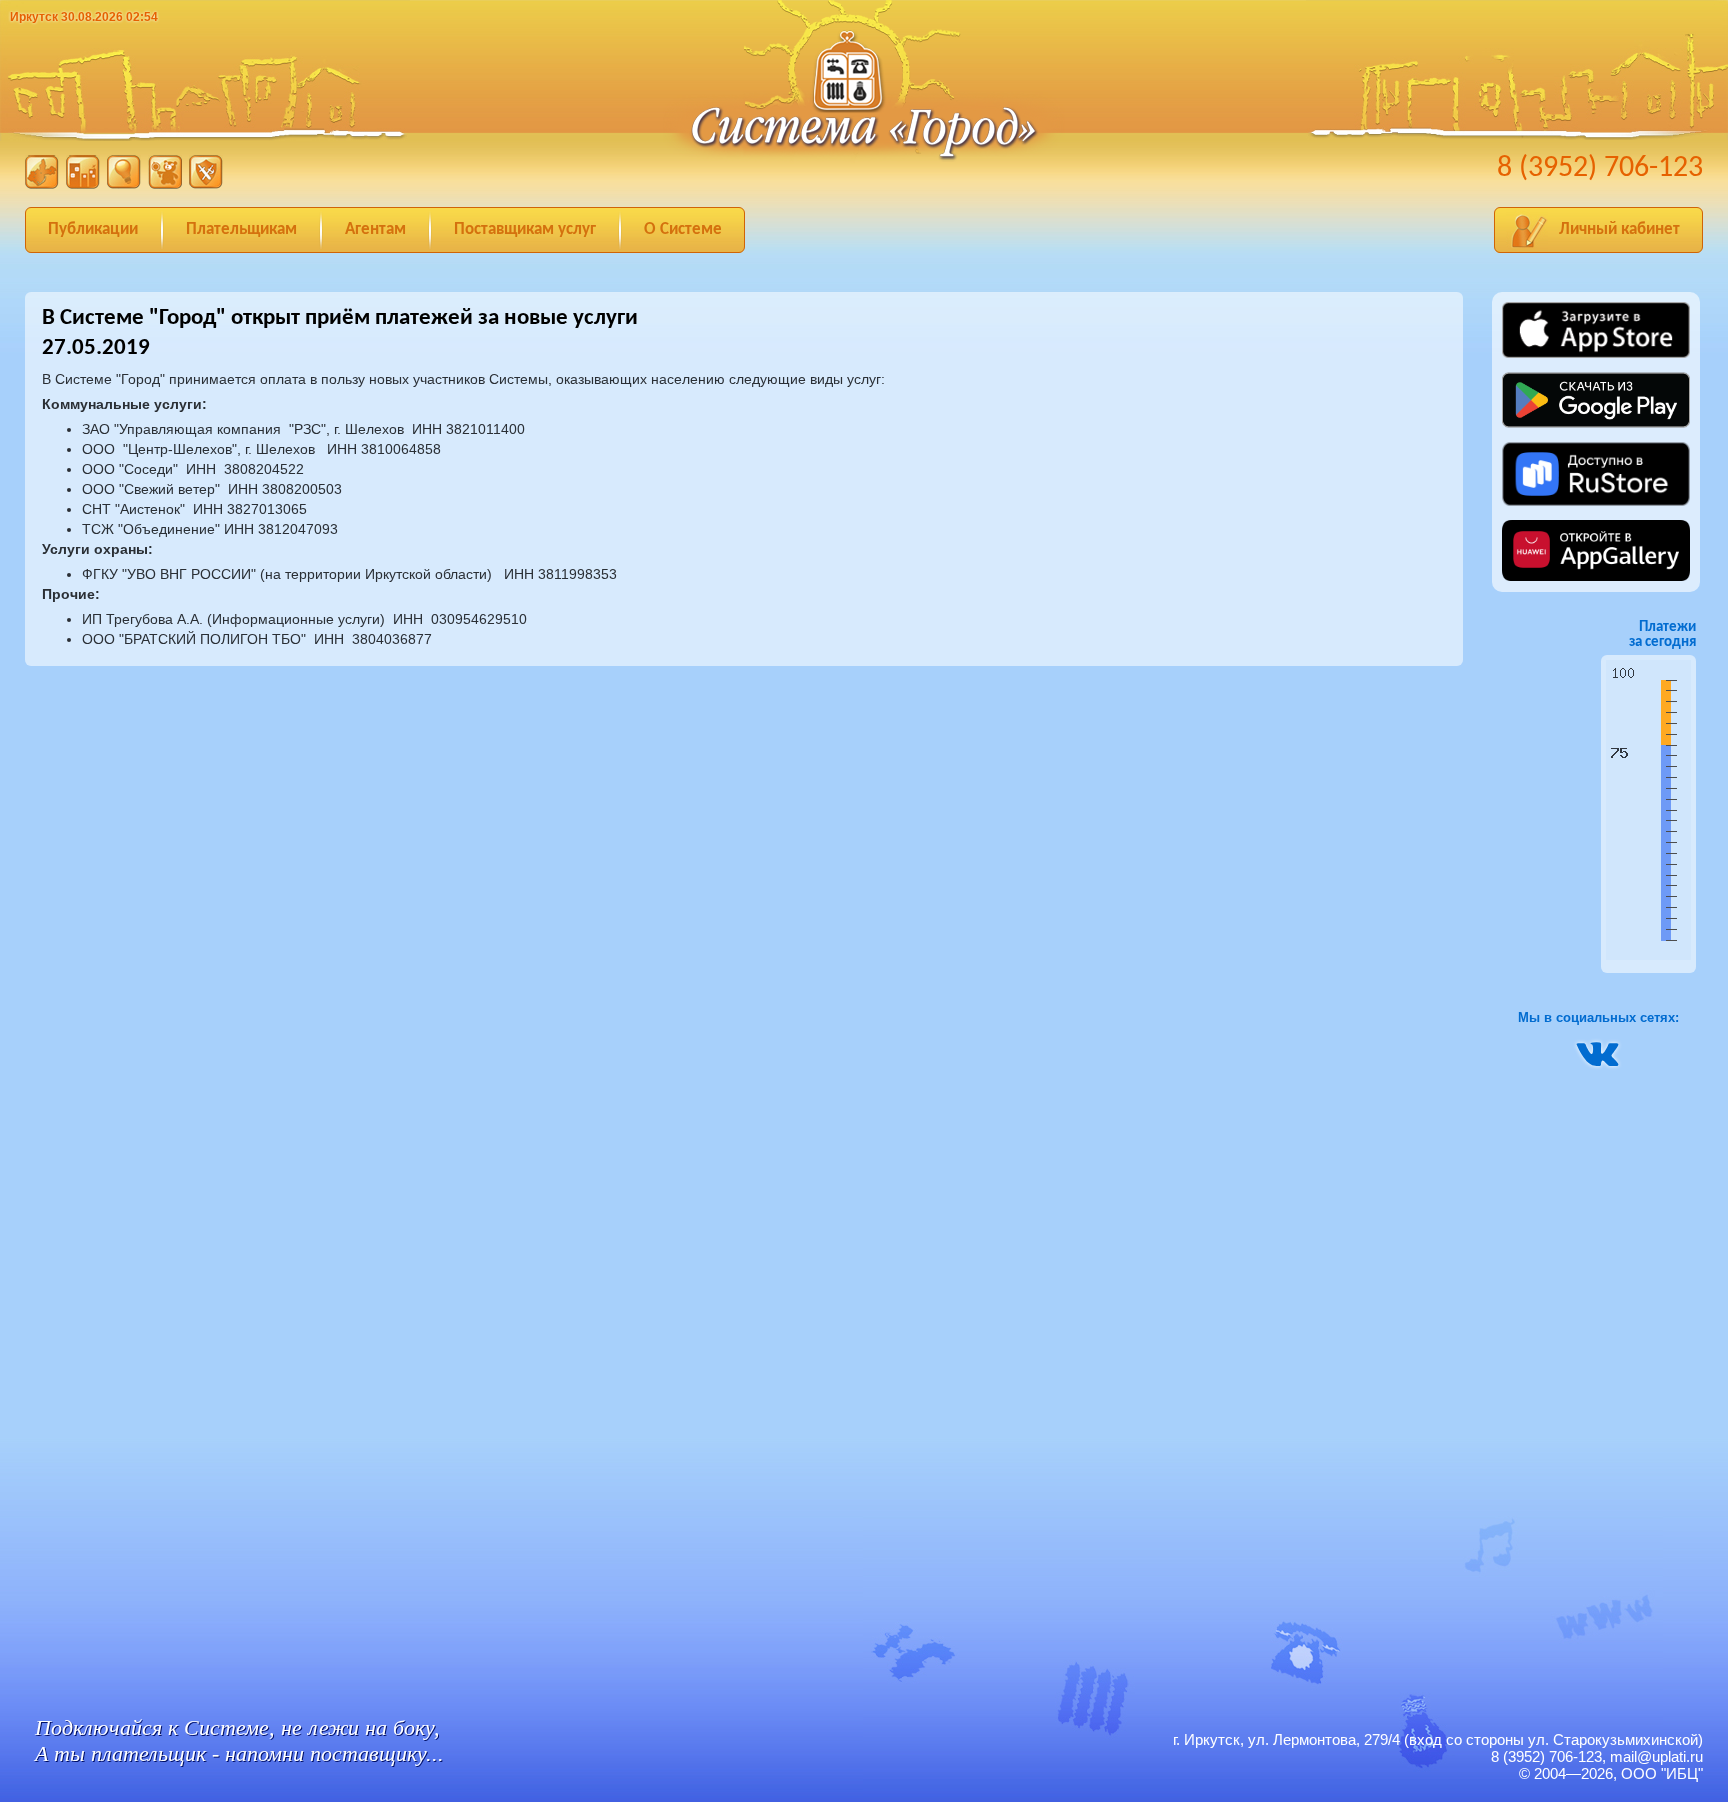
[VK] (1598, 1061)
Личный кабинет (1619, 229)
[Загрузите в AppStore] (1596, 354)
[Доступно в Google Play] (1596, 432)
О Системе (683, 229)
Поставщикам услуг (525, 229)
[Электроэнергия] (124, 184)
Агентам (375, 229)
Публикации (93, 229)
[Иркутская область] (42, 184)
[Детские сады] (165, 184)
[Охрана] (206, 184)
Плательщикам (241, 229)
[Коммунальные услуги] (83, 184)
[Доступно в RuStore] (1596, 502)
